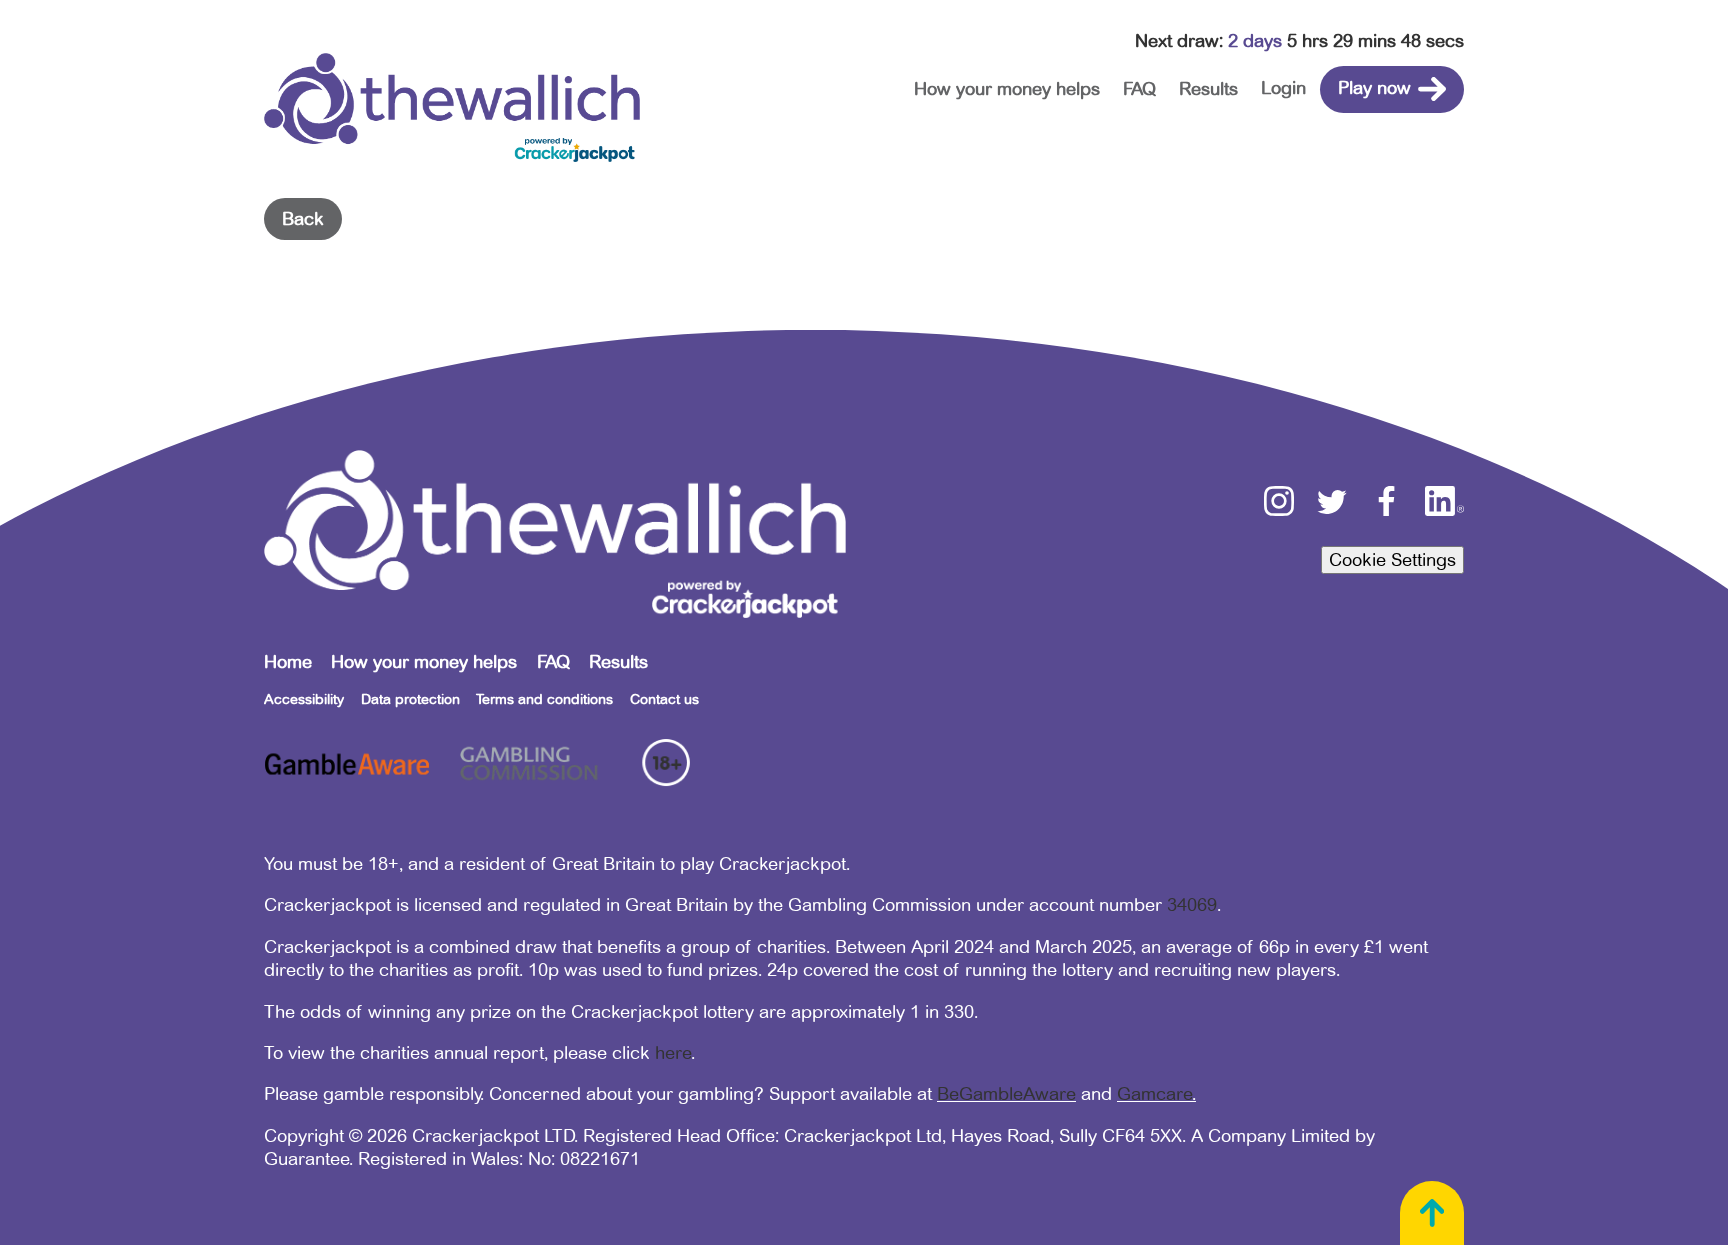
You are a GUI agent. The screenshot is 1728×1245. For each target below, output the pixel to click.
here (673, 1053)
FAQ (1139, 89)
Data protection (410, 699)
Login (1283, 88)
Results (1208, 89)
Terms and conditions (544, 699)
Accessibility (304, 699)
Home (288, 662)
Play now (1374, 88)
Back (303, 219)
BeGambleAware (1006, 1094)
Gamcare (1154, 1094)
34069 (1192, 905)
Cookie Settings (1392, 560)
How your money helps (1007, 89)
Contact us (664, 699)
